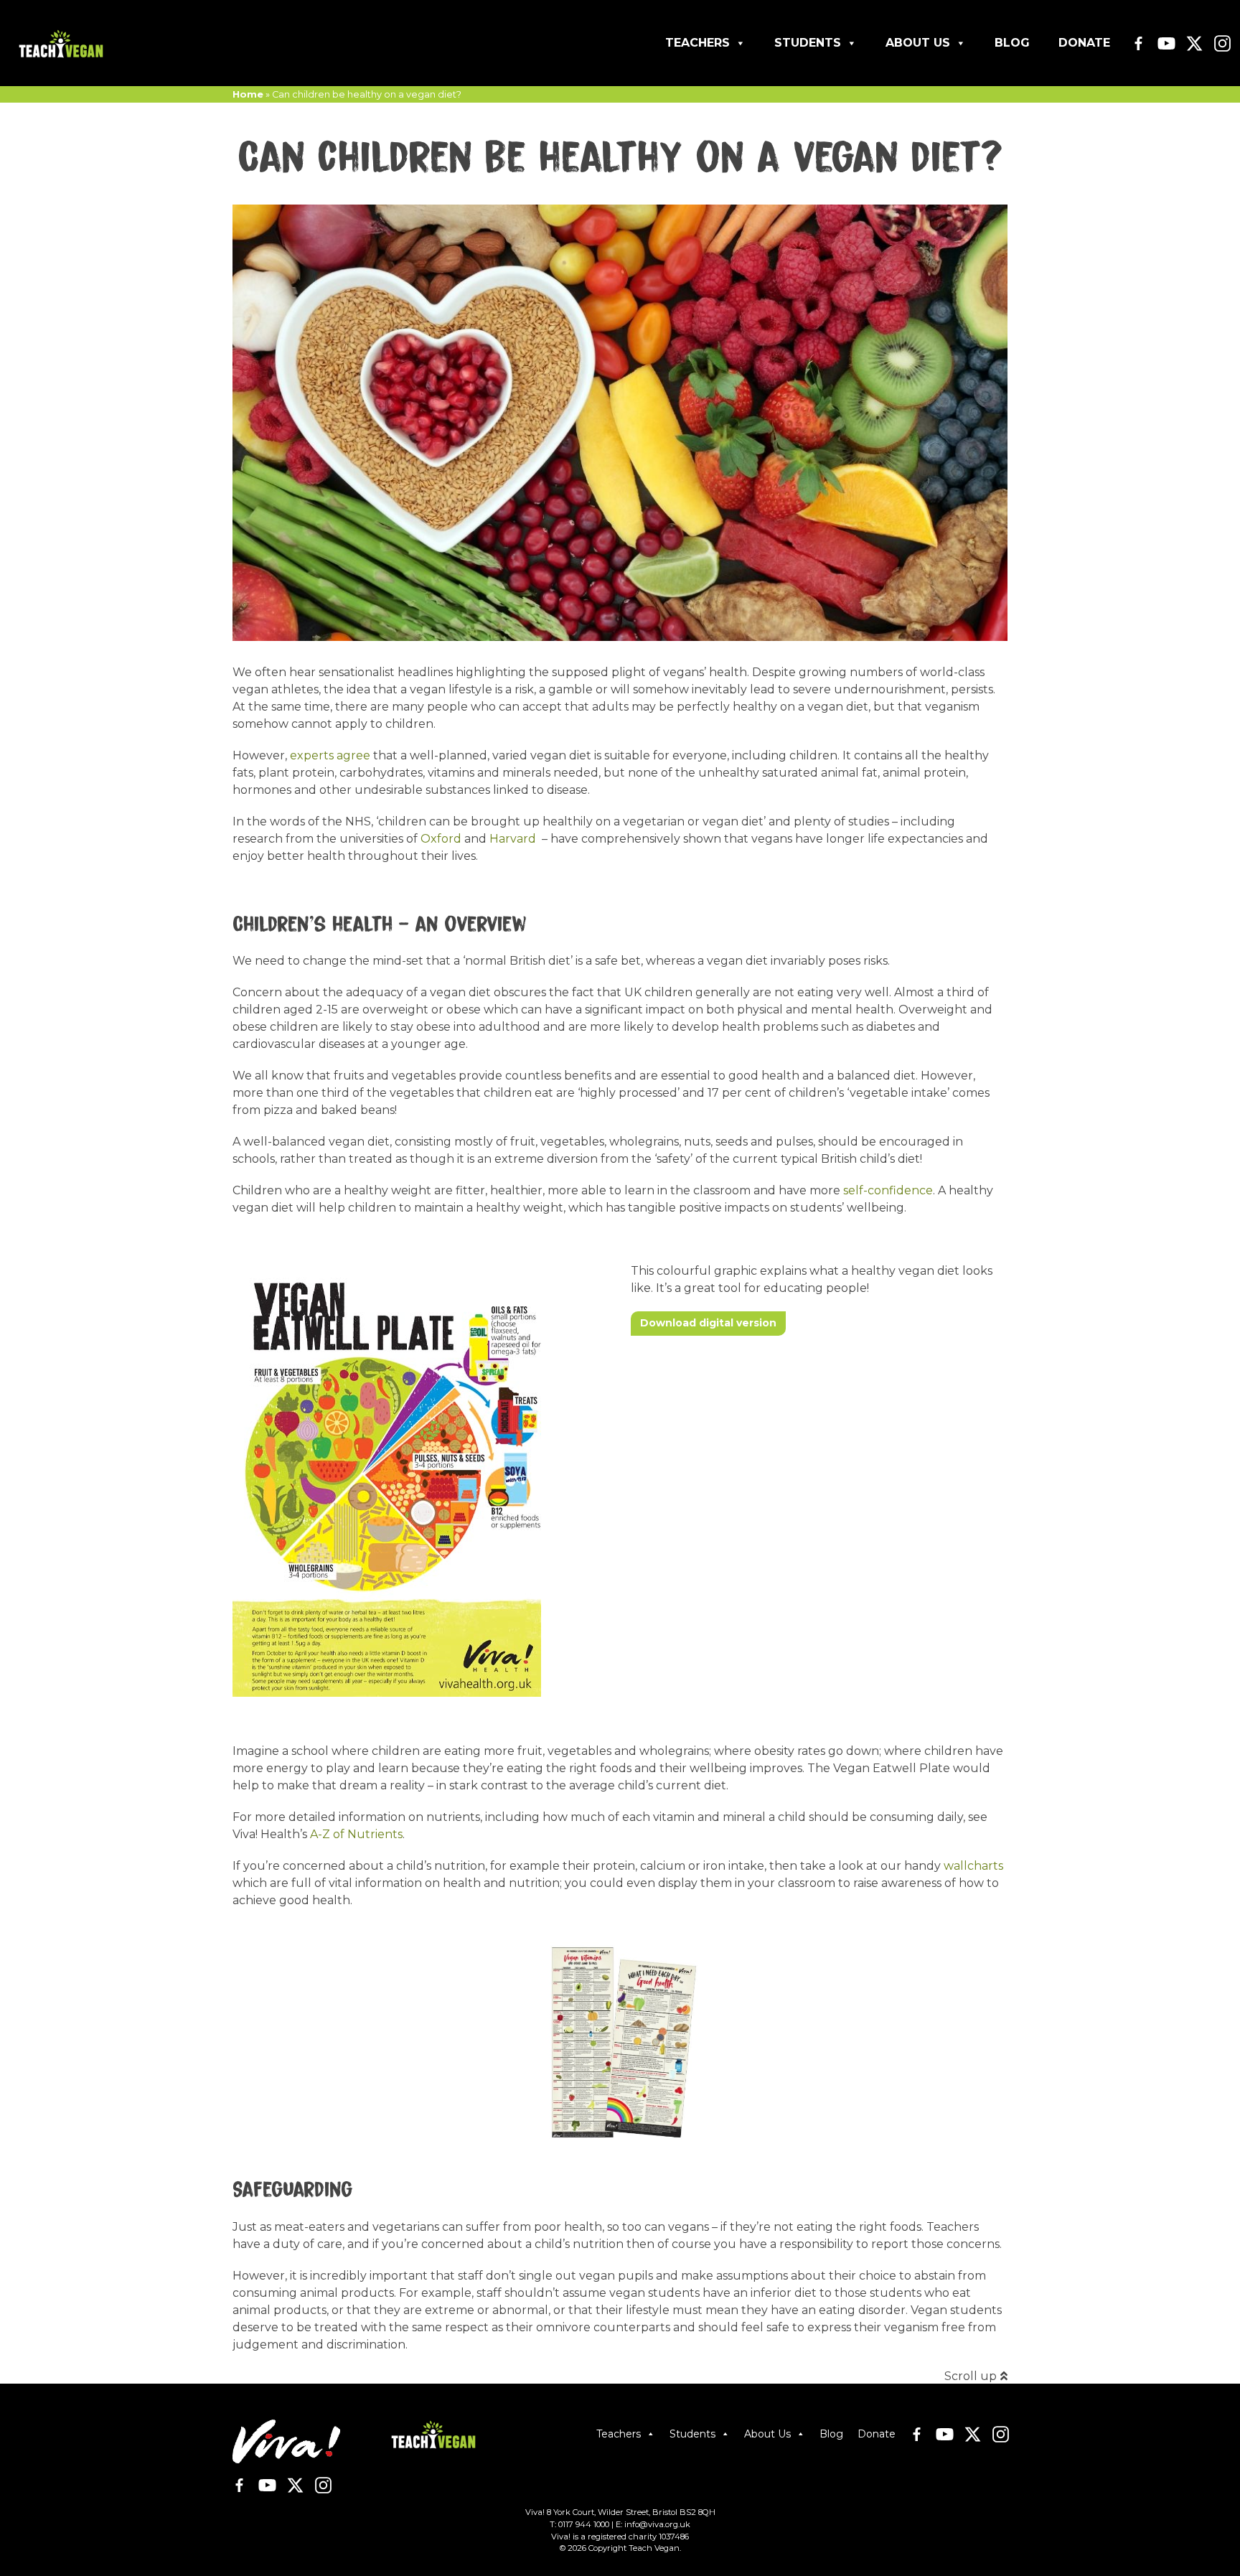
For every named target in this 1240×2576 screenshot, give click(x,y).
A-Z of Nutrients (356, 1834)
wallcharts (973, 1866)
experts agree (330, 755)
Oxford (441, 839)
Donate (1084, 43)
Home (248, 94)
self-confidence (888, 1190)
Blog (1012, 43)
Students (808, 43)
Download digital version (708, 1323)
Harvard (513, 839)
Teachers (697, 43)
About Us (918, 43)
